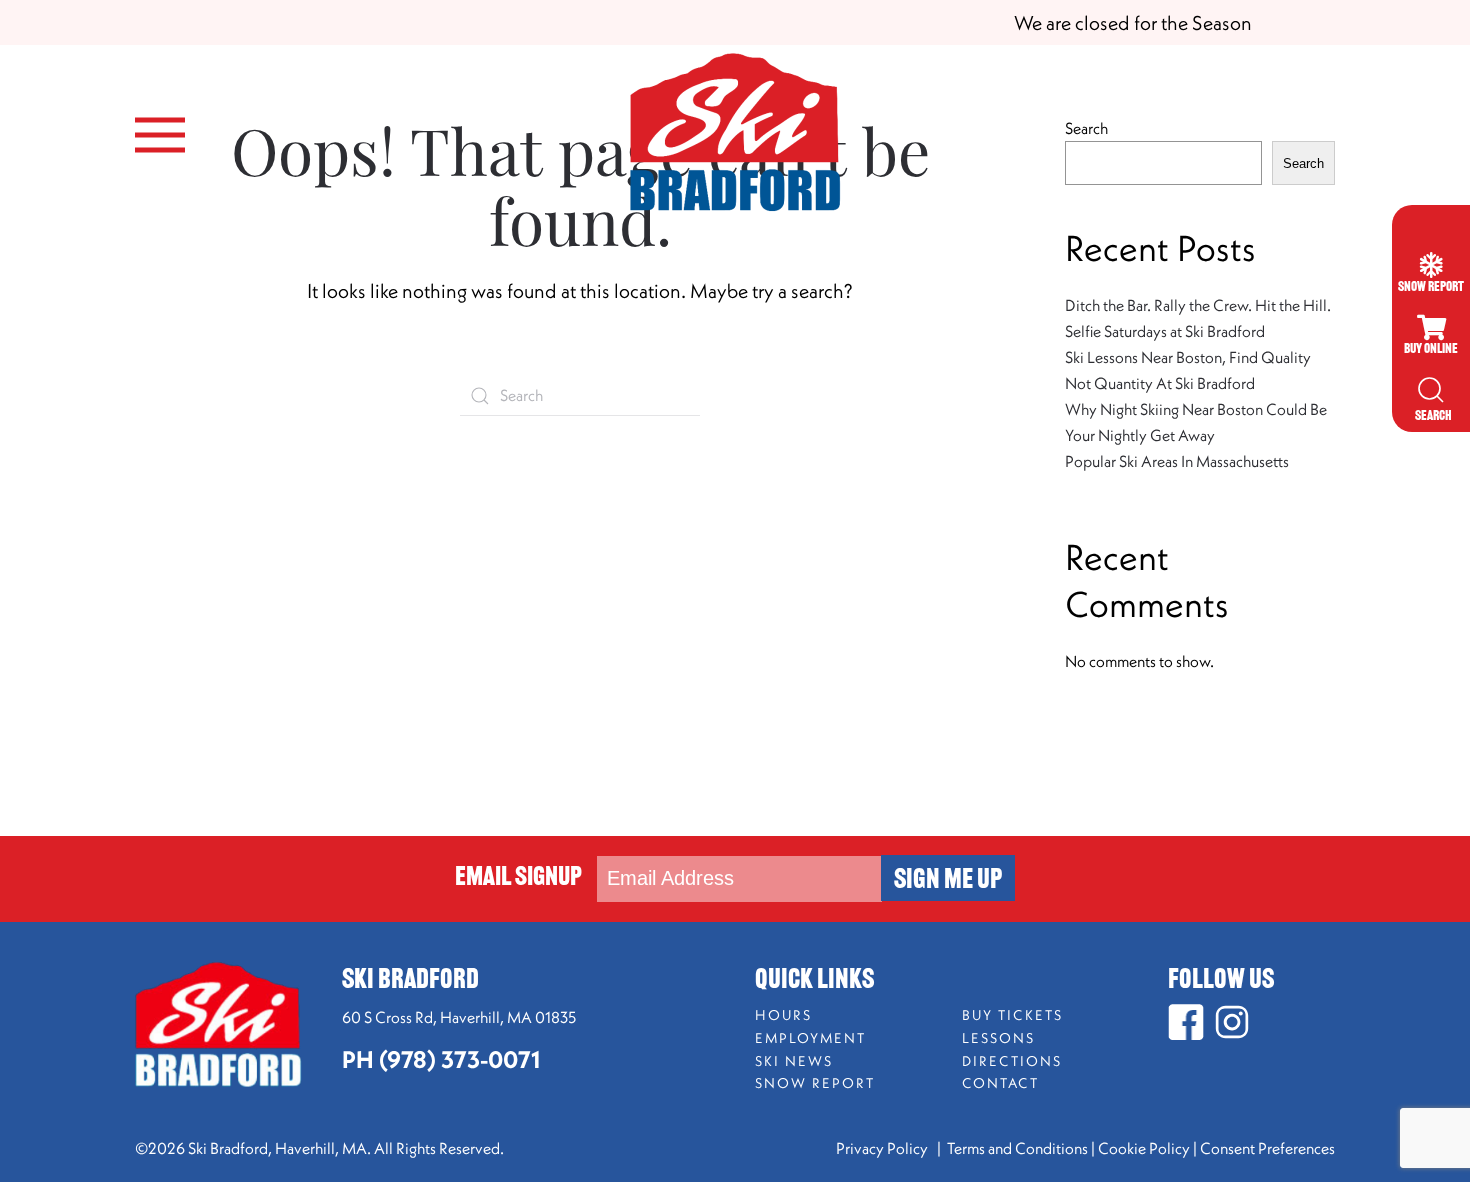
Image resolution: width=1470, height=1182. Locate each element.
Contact (1000, 1083)
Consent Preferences (1267, 1148)
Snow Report (815, 1083)
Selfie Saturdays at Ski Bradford (1165, 331)
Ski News (794, 1061)
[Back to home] (735, 135)
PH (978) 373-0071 (441, 1059)
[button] (160, 135)
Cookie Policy (1144, 1148)
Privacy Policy (883, 1148)
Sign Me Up (948, 881)
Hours (783, 1015)
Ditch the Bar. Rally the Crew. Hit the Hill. (1198, 305)
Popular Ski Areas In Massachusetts (1177, 461)
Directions (1012, 1061)
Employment (810, 1038)
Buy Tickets (1012, 1015)
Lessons (998, 1038)
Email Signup (518, 878)
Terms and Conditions (1017, 1148)
